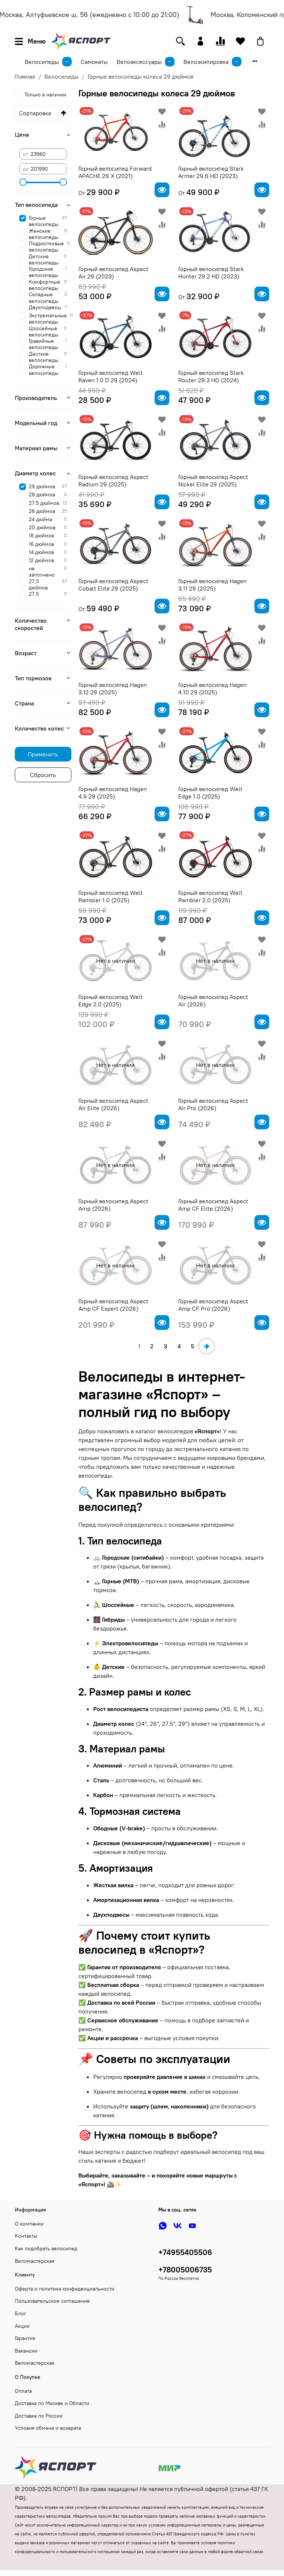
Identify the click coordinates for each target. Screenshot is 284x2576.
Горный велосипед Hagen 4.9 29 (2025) (113, 793)
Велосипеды (42, 62)
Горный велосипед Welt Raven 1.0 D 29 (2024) (111, 376)
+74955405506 (185, 2252)
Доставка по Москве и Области (52, 2403)
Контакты (26, 2236)
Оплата (23, 2391)
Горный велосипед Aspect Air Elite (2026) (113, 1104)
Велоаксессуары (139, 62)
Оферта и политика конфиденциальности (65, 2289)
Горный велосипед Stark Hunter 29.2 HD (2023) (211, 273)
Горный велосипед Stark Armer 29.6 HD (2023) (211, 172)
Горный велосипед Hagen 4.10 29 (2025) (212, 688)
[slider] (23, 182)
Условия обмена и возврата (48, 2428)
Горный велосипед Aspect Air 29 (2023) (113, 273)
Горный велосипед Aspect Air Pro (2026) (213, 1104)
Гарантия (25, 2338)
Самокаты (94, 62)
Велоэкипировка (206, 62)
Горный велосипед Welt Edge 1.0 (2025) (210, 793)
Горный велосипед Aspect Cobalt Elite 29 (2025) (113, 585)
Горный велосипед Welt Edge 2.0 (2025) (111, 1000)
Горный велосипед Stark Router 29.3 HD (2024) (211, 376)
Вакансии (26, 2351)
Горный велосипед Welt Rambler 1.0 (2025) (111, 896)
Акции (22, 2326)
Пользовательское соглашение (52, 2301)
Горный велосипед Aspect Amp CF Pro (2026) (213, 1305)
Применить (43, 754)
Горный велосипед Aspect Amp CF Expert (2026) (113, 1305)
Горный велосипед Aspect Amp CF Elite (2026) (213, 1205)
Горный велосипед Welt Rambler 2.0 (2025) (210, 896)
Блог (21, 2313)
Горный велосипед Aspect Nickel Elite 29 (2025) (213, 480)
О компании (29, 2224)
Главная (25, 76)
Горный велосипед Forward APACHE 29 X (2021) (115, 172)
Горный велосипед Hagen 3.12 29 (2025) (113, 688)
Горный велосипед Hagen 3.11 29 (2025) (212, 585)
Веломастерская (35, 2261)
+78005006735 (185, 2270)
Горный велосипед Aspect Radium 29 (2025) (113, 480)
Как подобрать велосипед (46, 2248)
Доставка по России (39, 2416)
